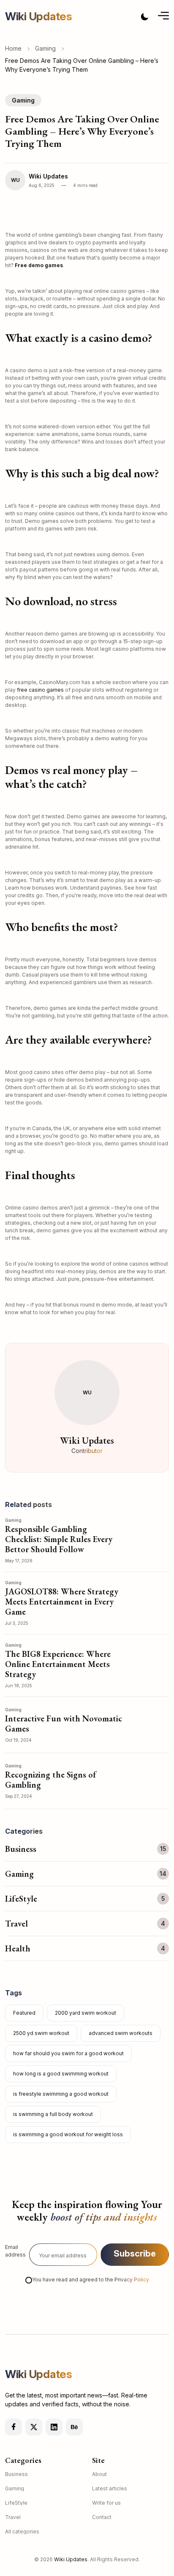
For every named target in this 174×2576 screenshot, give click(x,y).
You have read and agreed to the (91, 2280)
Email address (15, 2251)
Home (13, 48)
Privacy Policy (132, 2280)
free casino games (40, 690)
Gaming (45, 48)
